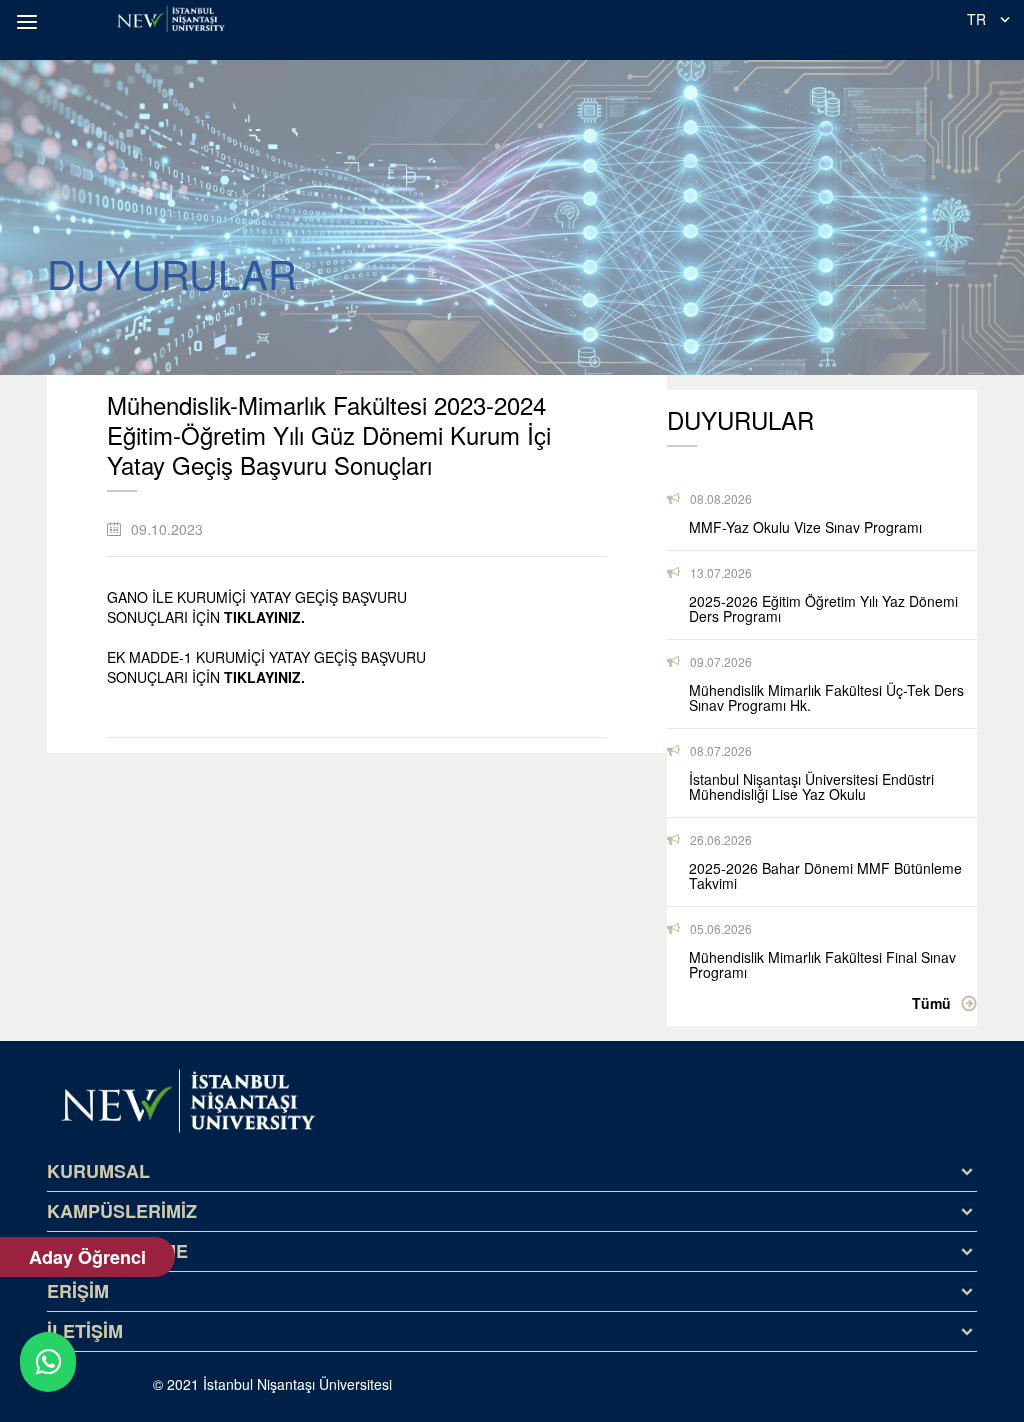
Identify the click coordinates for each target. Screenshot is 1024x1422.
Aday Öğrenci (87, 1257)
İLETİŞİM (85, 1331)
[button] (30, 22)
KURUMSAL (98, 1171)
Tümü (931, 1003)
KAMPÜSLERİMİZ (122, 1211)
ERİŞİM (78, 1291)
